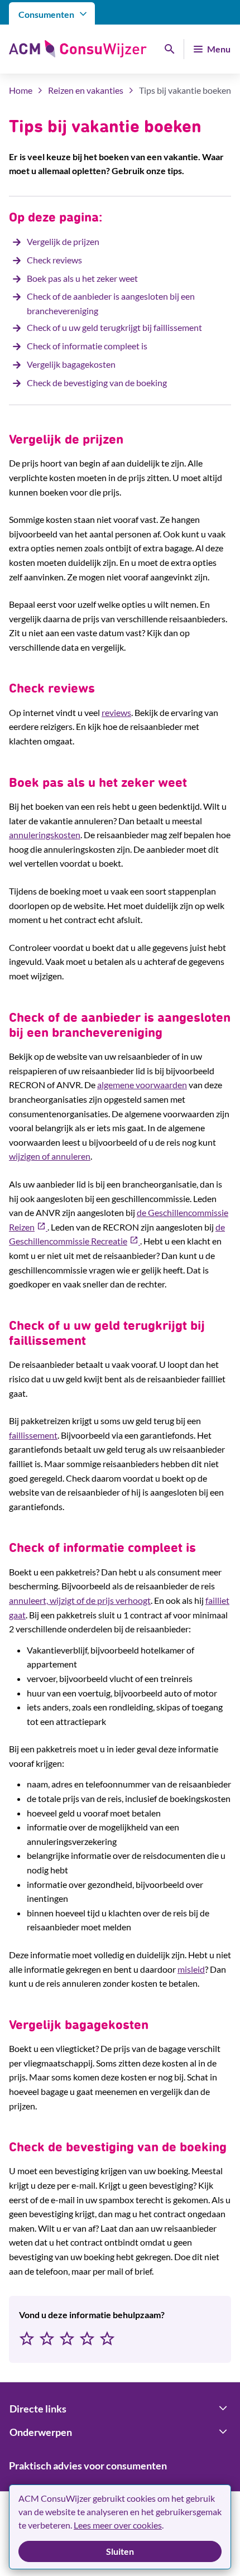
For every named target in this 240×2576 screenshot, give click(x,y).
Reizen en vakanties (86, 90)
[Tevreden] (87, 2339)
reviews (116, 712)
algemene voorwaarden (142, 1085)
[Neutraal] (67, 2339)
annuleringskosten (45, 835)
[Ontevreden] (47, 2339)
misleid (191, 1969)
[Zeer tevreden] (107, 2339)
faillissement (33, 1435)
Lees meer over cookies (118, 2525)
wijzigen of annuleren (50, 1156)
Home (21, 90)
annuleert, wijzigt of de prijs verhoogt (80, 1600)
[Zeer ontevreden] (27, 2339)
